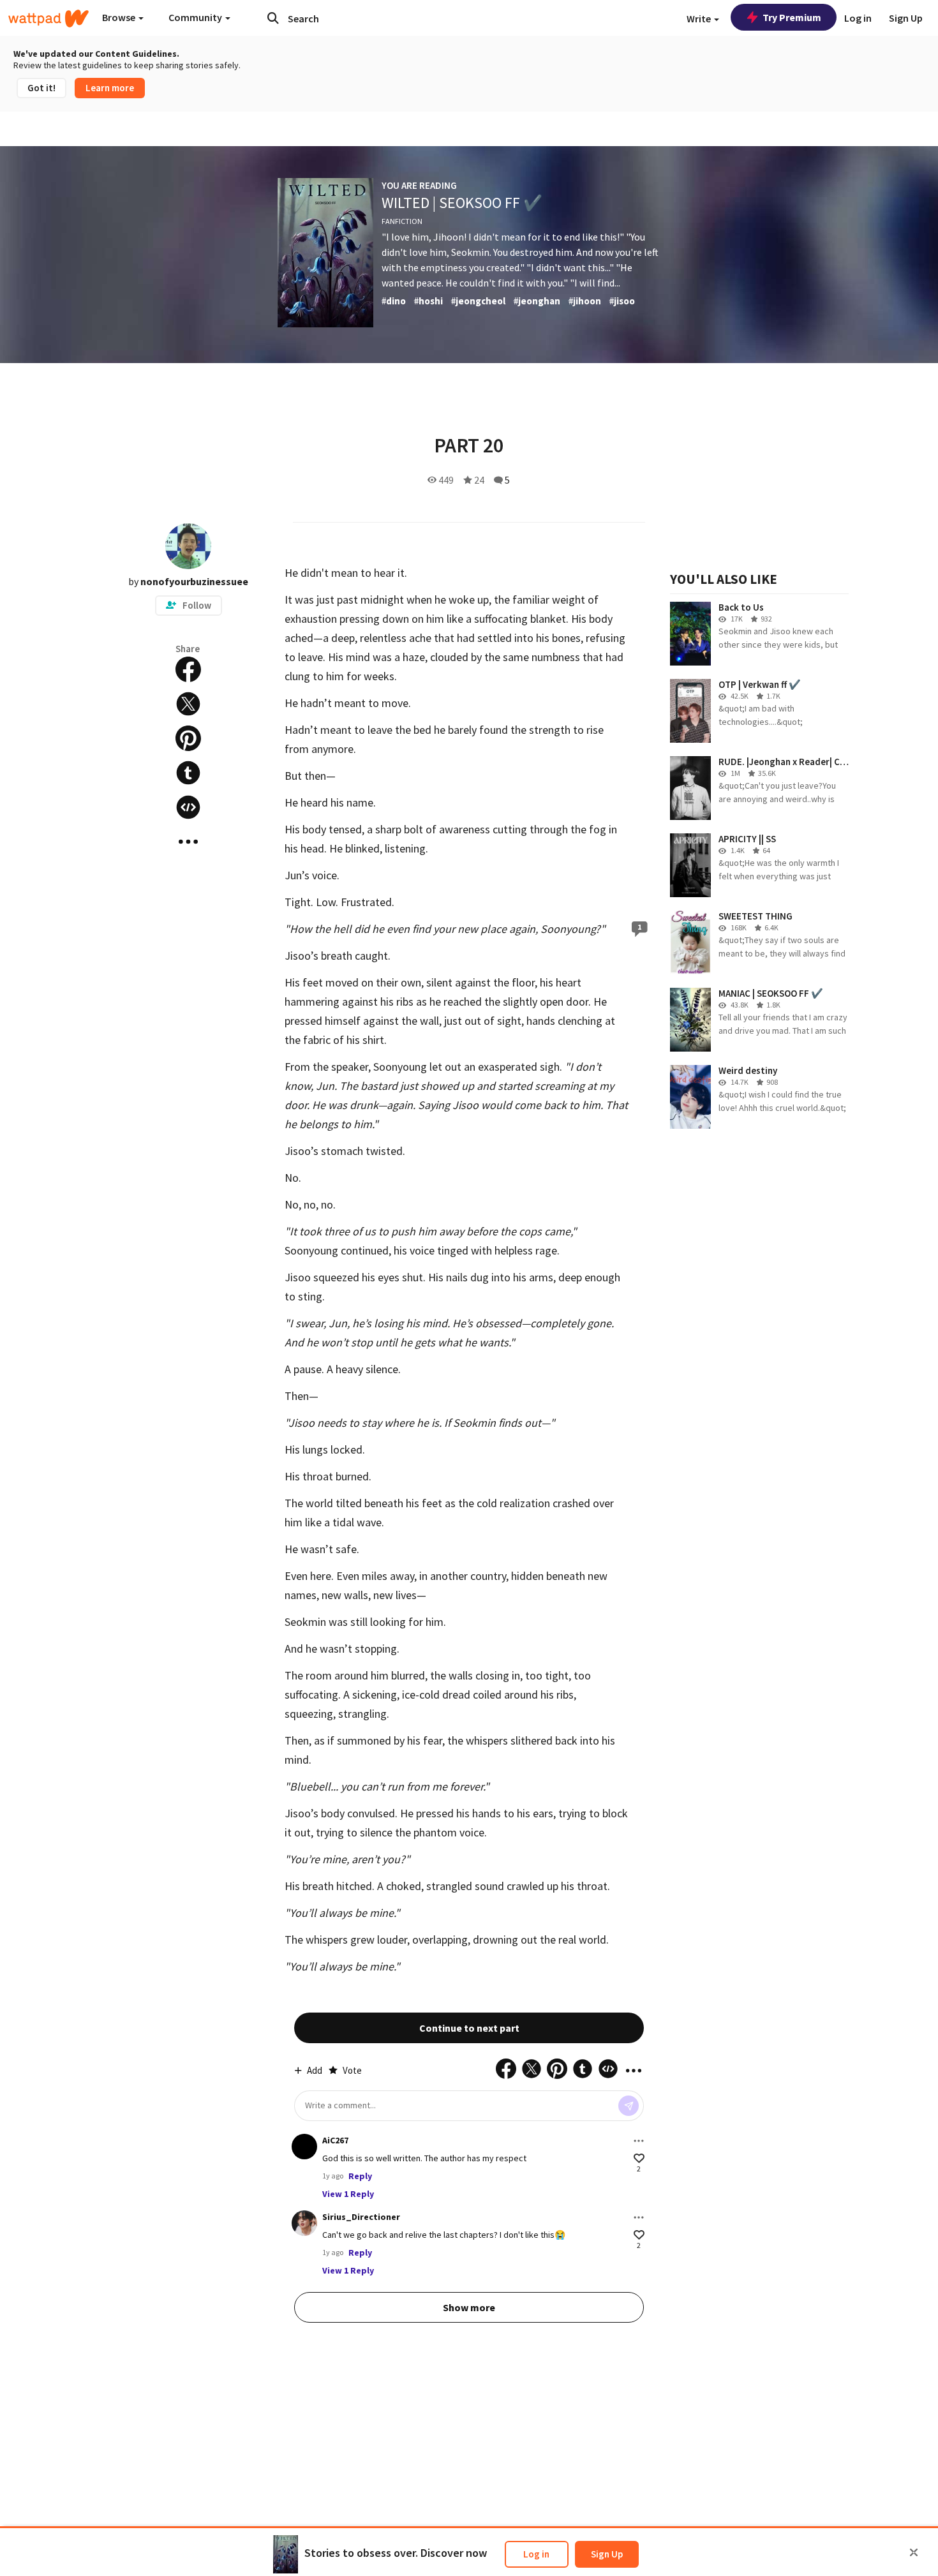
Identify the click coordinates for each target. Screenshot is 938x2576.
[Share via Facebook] (188, 669)
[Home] (48, 19)
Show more (469, 2307)
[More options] (639, 2141)
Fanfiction (402, 221)
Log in (536, 2554)
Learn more (110, 88)
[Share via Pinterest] (188, 738)
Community (196, 17)
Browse (120, 17)
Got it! (41, 88)
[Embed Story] (188, 807)
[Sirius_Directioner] (304, 2223)
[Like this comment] (639, 2158)
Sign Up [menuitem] (906, 18)
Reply (360, 2176)
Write (700, 19)
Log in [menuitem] (858, 18)
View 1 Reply (348, 2194)
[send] (629, 2106)
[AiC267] (304, 2147)
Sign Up (607, 2554)
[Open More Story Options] (188, 842)
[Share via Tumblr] (188, 773)
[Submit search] (273, 18)
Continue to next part (469, 2028)
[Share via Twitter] (188, 704)
